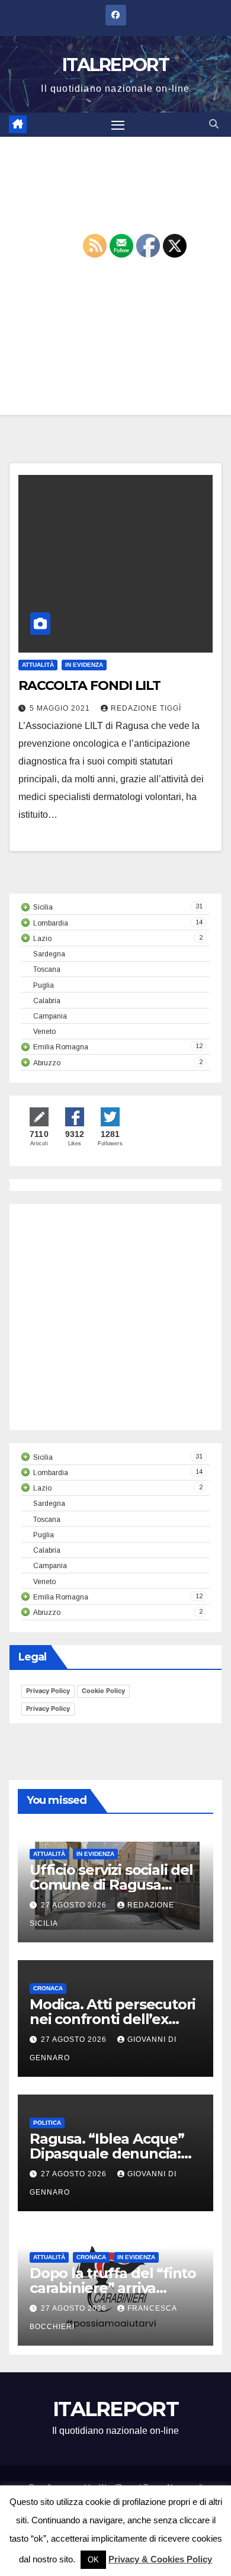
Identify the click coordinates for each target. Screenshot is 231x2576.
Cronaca (48, 1988)
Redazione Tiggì (146, 708)
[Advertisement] (115, 276)
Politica (47, 2123)
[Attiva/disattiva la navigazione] (118, 125)
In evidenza (84, 665)
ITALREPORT (115, 65)
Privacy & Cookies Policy (160, 2559)
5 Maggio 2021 (61, 708)
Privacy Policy (48, 1691)
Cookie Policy (103, 1691)
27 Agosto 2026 (75, 1905)
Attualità (38, 665)
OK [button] (93, 2560)
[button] (214, 124)
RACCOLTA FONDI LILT (89, 685)
